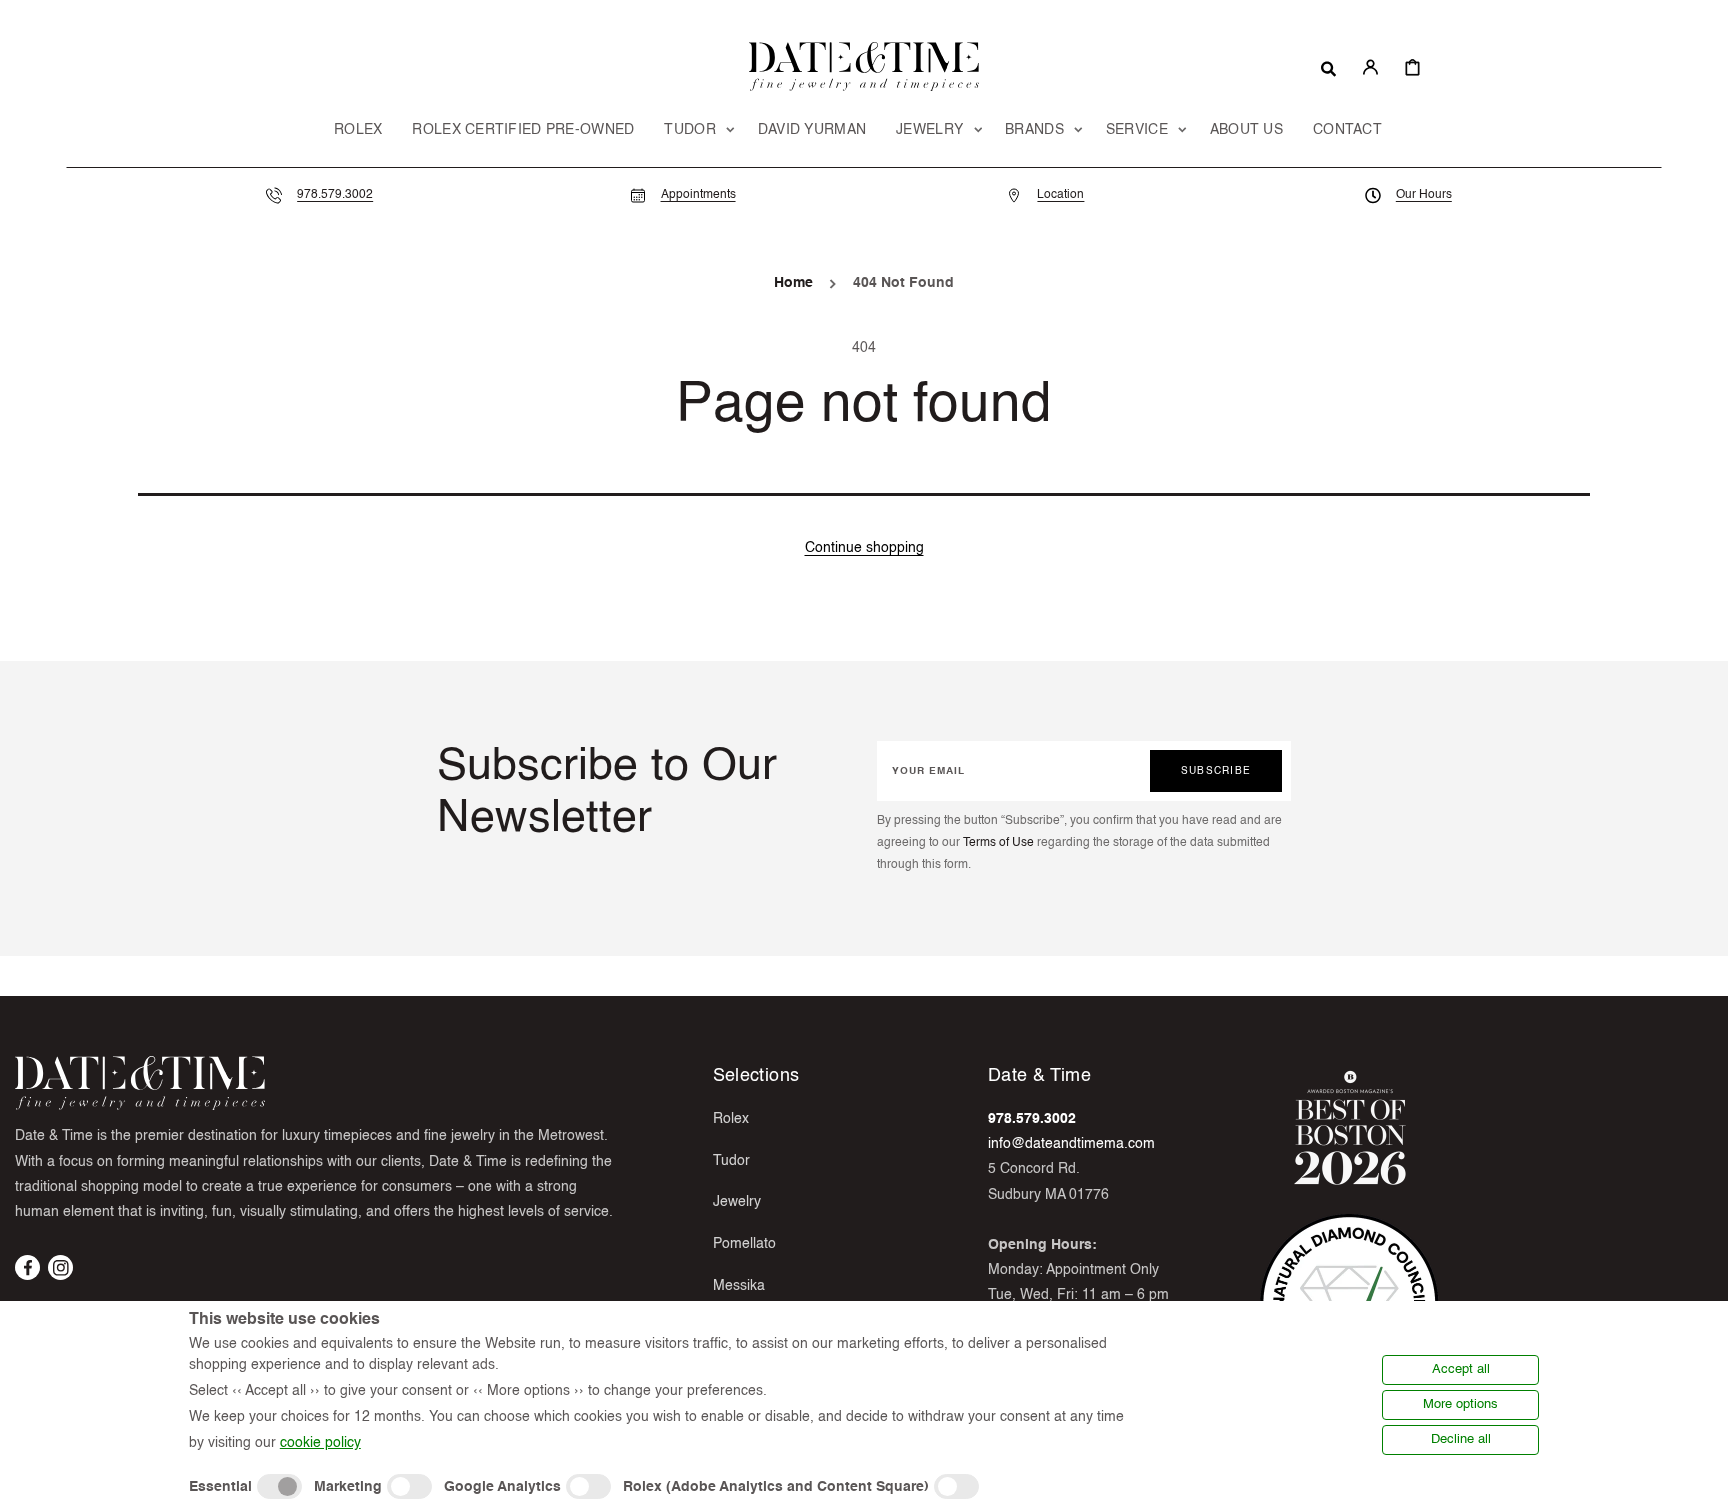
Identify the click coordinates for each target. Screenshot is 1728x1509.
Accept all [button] (1461, 1369)
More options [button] (1460, 1404)
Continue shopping (864, 548)
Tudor (731, 1161)
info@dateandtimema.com (1071, 1144)
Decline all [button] (1461, 1439)
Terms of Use (998, 843)
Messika (739, 1286)
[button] (1328, 67)
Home (793, 283)
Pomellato (744, 1244)
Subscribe (1216, 771)
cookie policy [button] (320, 1443)
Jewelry (737, 1202)
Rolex (731, 1119)
